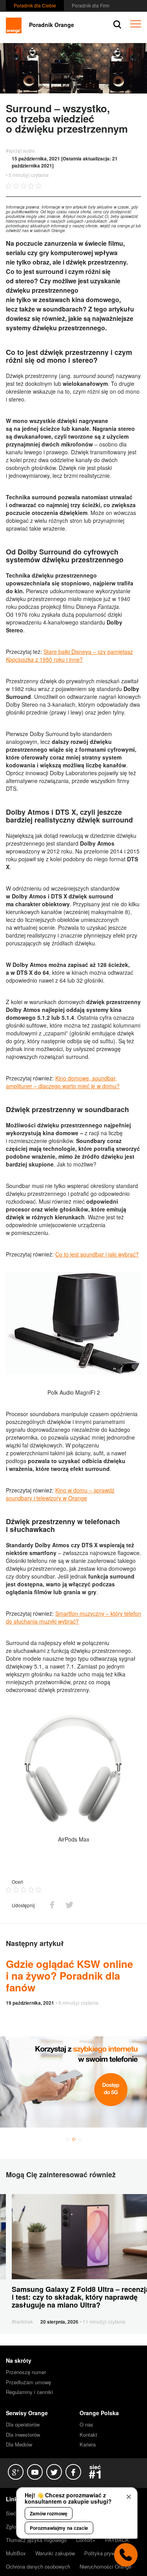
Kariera (88, 2444)
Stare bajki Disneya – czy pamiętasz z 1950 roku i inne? (69, 655)
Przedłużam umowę (28, 2382)
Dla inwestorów (23, 2435)
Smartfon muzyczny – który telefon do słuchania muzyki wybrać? (73, 1617)
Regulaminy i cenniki (29, 2392)
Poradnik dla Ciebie (35, 5)
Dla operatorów (23, 2424)
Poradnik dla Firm (91, 5)
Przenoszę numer (26, 2372)
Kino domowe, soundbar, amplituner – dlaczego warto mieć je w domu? (63, 1082)
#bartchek (22, 2321)
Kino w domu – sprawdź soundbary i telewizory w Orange (60, 1494)
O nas (86, 2424)
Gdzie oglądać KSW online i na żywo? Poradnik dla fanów (69, 1976)
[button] (67, 2139)
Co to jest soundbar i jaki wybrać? (97, 1254)
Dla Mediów (19, 2444)
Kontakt (88, 2435)
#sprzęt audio (20, 150)
